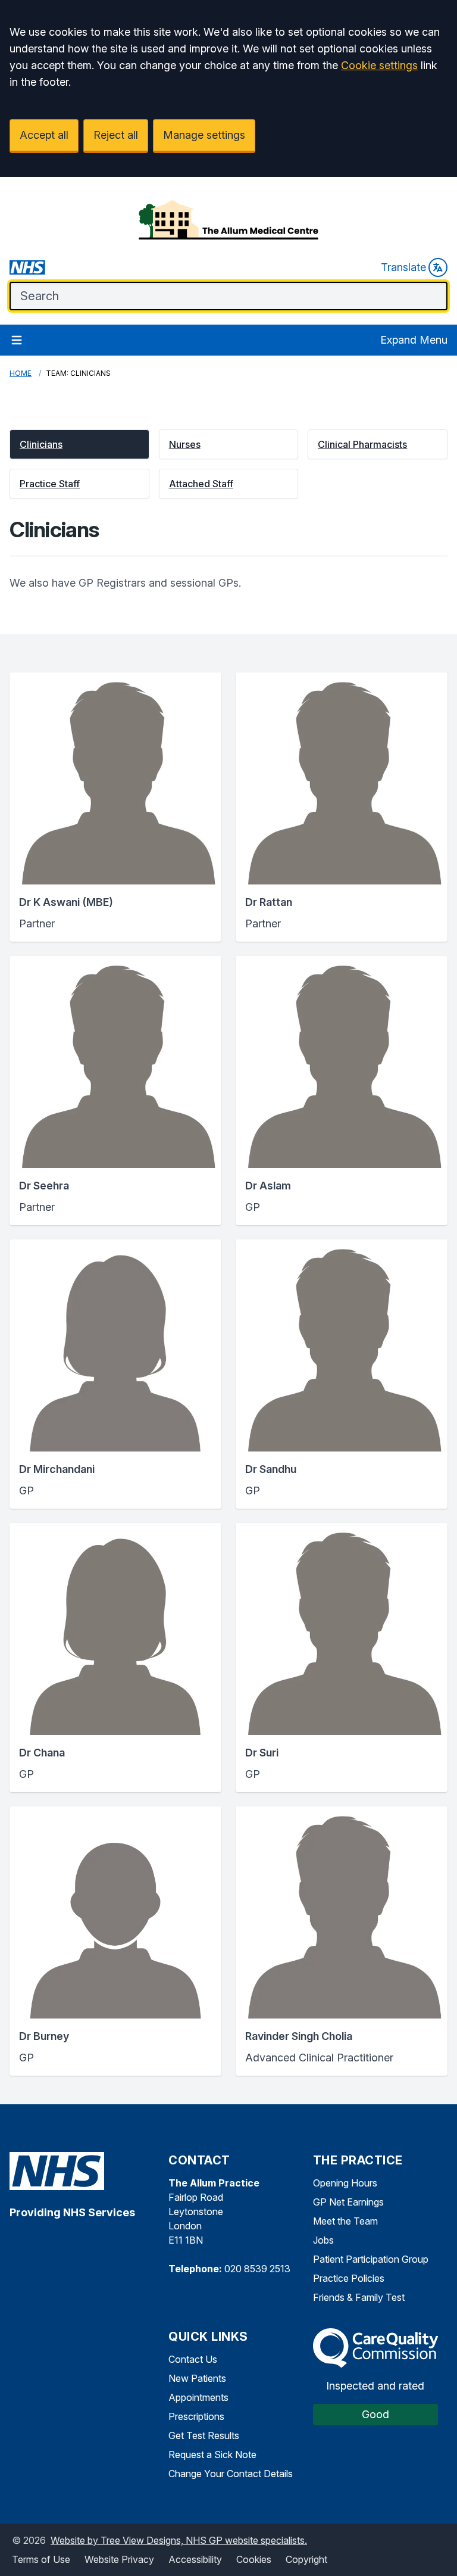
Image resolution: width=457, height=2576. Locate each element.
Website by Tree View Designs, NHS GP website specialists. (179, 2540)
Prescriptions (196, 2416)
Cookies (254, 2559)
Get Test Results (204, 2435)
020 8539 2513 (257, 2269)
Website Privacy (119, 2559)
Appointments (198, 2397)
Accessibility (195, 2559)
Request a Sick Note (212, 2454)
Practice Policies (349, 2278)
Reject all (116, 135)
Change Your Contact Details (231, 2474)
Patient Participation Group (371, 2259)
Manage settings (204, 135)
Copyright (306, 2559)
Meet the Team (345, 2221)
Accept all (44, 135)
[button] (79, 444)
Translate (403, 267)
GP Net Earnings (348, 2202)
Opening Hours (345, 2183)
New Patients (197, 2378)
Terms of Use (41, 2559)
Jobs (323, 2240)
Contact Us (193, 2359)
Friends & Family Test (359, 2297)
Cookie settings (379, 65)
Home (21, 373)
